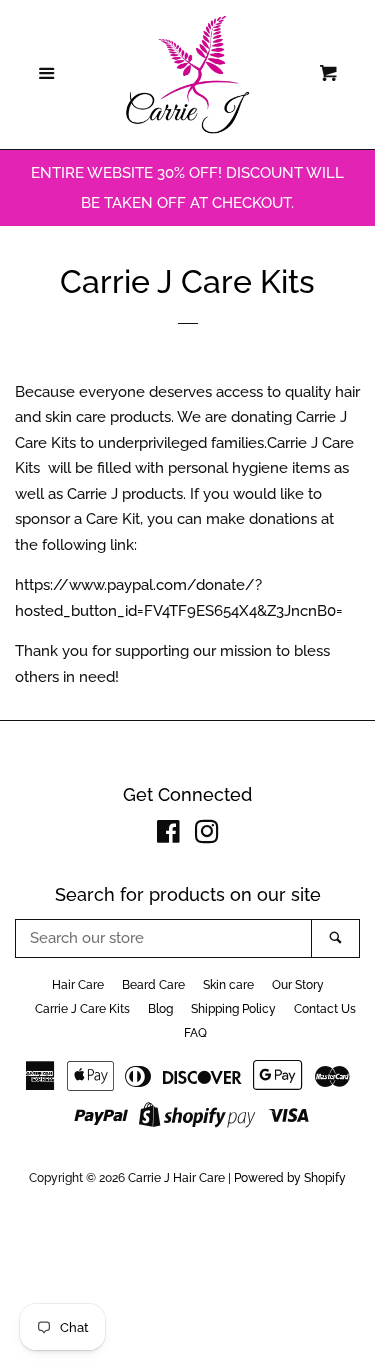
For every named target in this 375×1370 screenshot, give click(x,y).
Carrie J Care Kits (82, 1009)
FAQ (195, 1033)
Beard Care (153, 985)
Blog (160, 1009)
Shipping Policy (233, 1009)
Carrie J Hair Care (176, 1178)
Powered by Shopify (290, 1178)
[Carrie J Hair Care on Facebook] (168, 836)
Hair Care (78, 985)
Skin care (228, 985)
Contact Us (325, 1009)
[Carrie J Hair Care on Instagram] (207, 836)
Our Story (298, 985)
